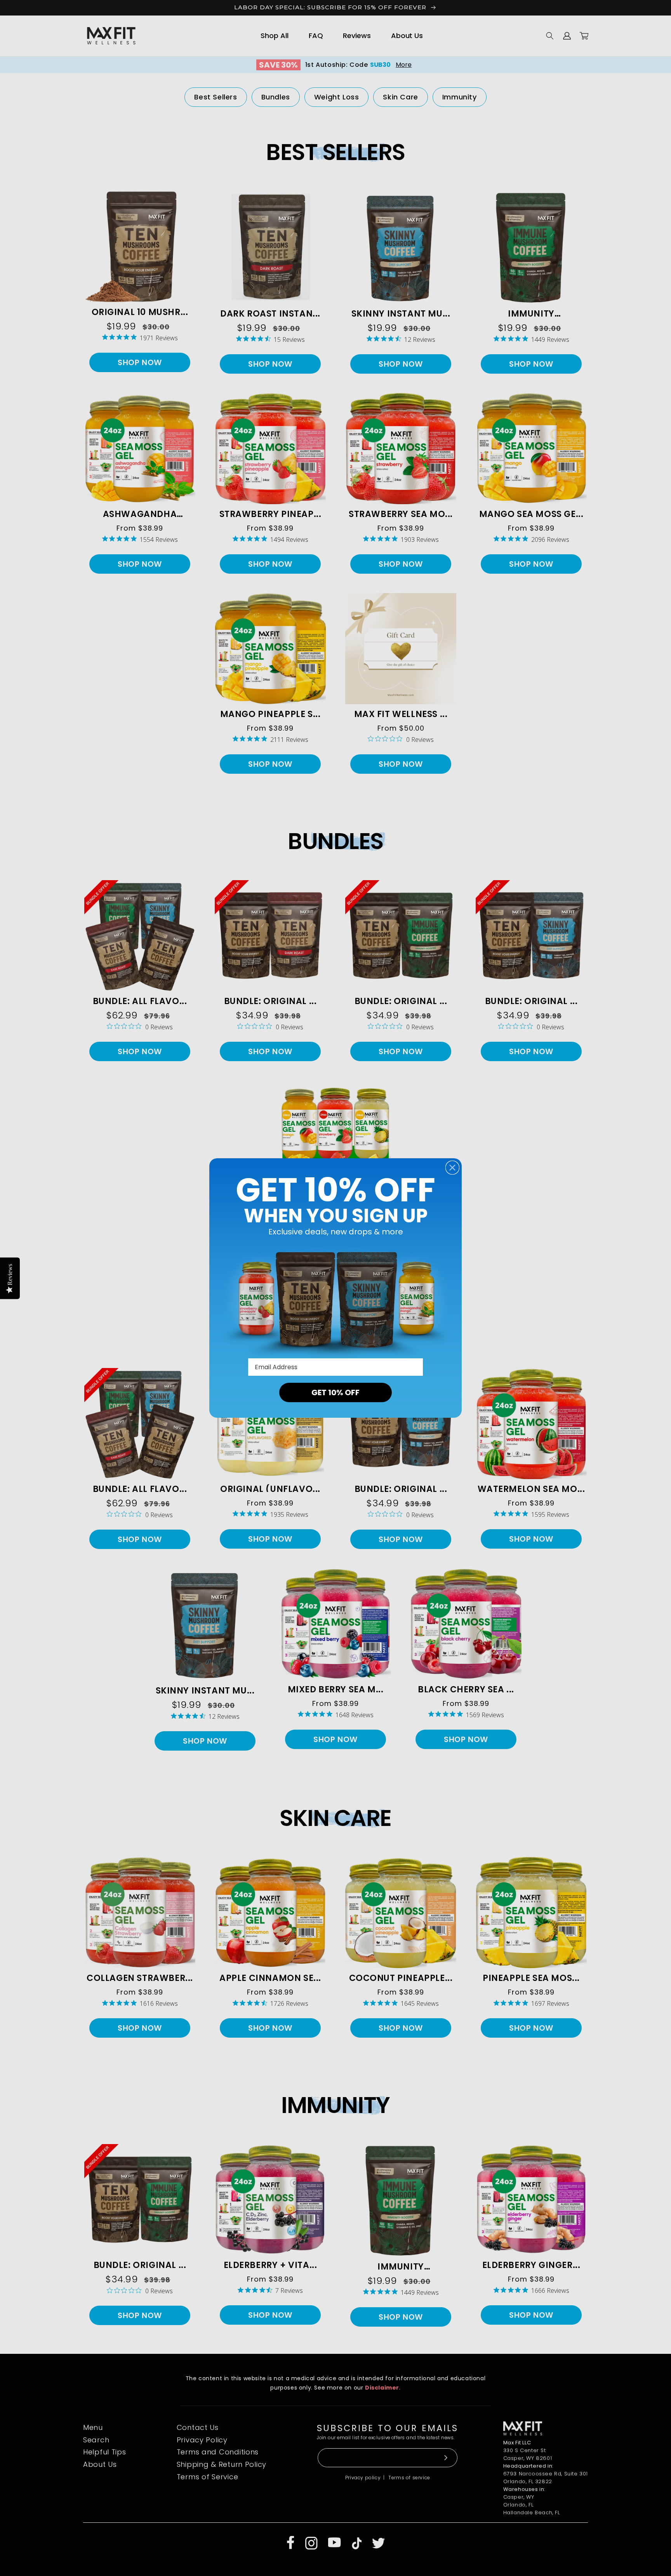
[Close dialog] (452, 1168)
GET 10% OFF (335, 1392)
